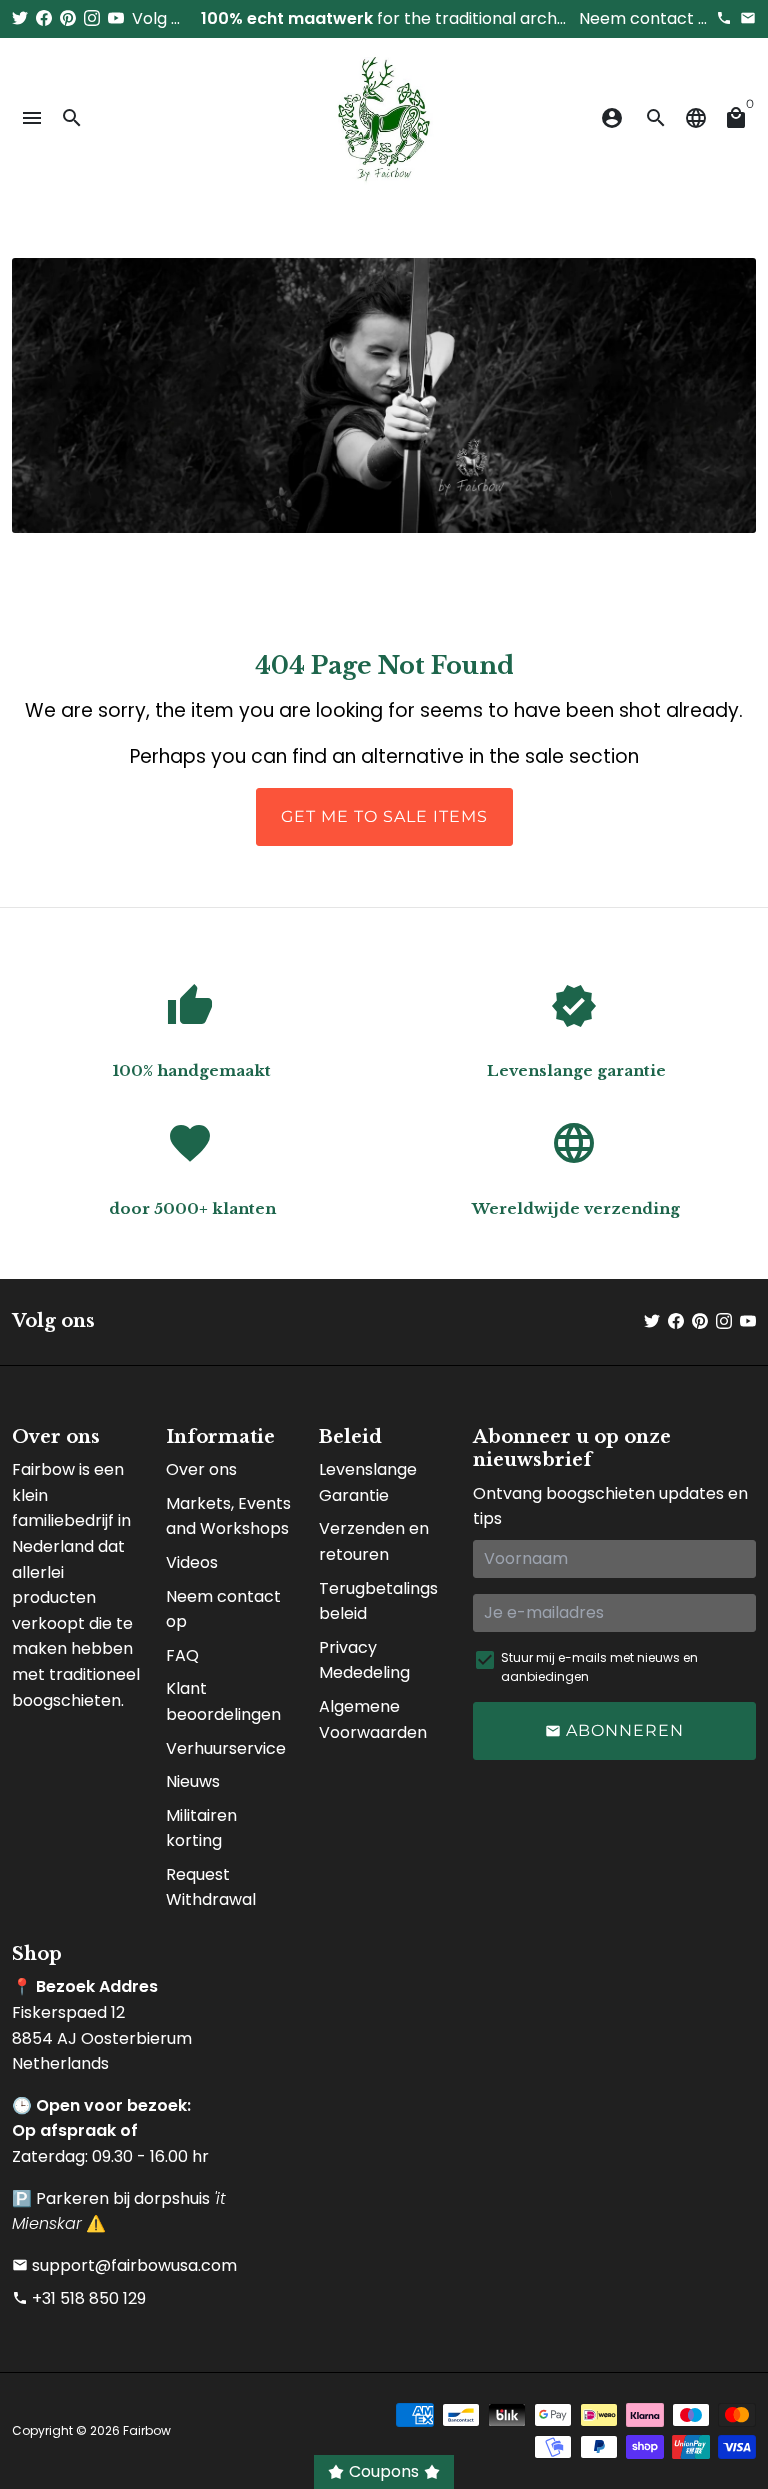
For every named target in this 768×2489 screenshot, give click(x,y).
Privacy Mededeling (364, 1660)
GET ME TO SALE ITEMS (384, 816)
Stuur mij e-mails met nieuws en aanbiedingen (599, 1667)
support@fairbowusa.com (124, 2265)
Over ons (201, 1469)
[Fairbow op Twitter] (20, 18)
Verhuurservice (226, 1748)
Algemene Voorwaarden (373, 1719)
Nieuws (193, 1781)
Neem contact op (223, 1609)
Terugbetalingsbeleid (378, 1601)
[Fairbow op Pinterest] (68, 18)
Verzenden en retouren (374, 1541)
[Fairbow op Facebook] (44, 18)
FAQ (182, 1655)
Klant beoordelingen (223, 1701)
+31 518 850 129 (79, 2298)
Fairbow (147, 2430)
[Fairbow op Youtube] (116, 18)
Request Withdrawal (211, 1887)
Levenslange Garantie (368, 1482)
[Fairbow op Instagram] (92, 18)
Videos (192, 1562)
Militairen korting (201, 1828)
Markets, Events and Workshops (228, 1516)
